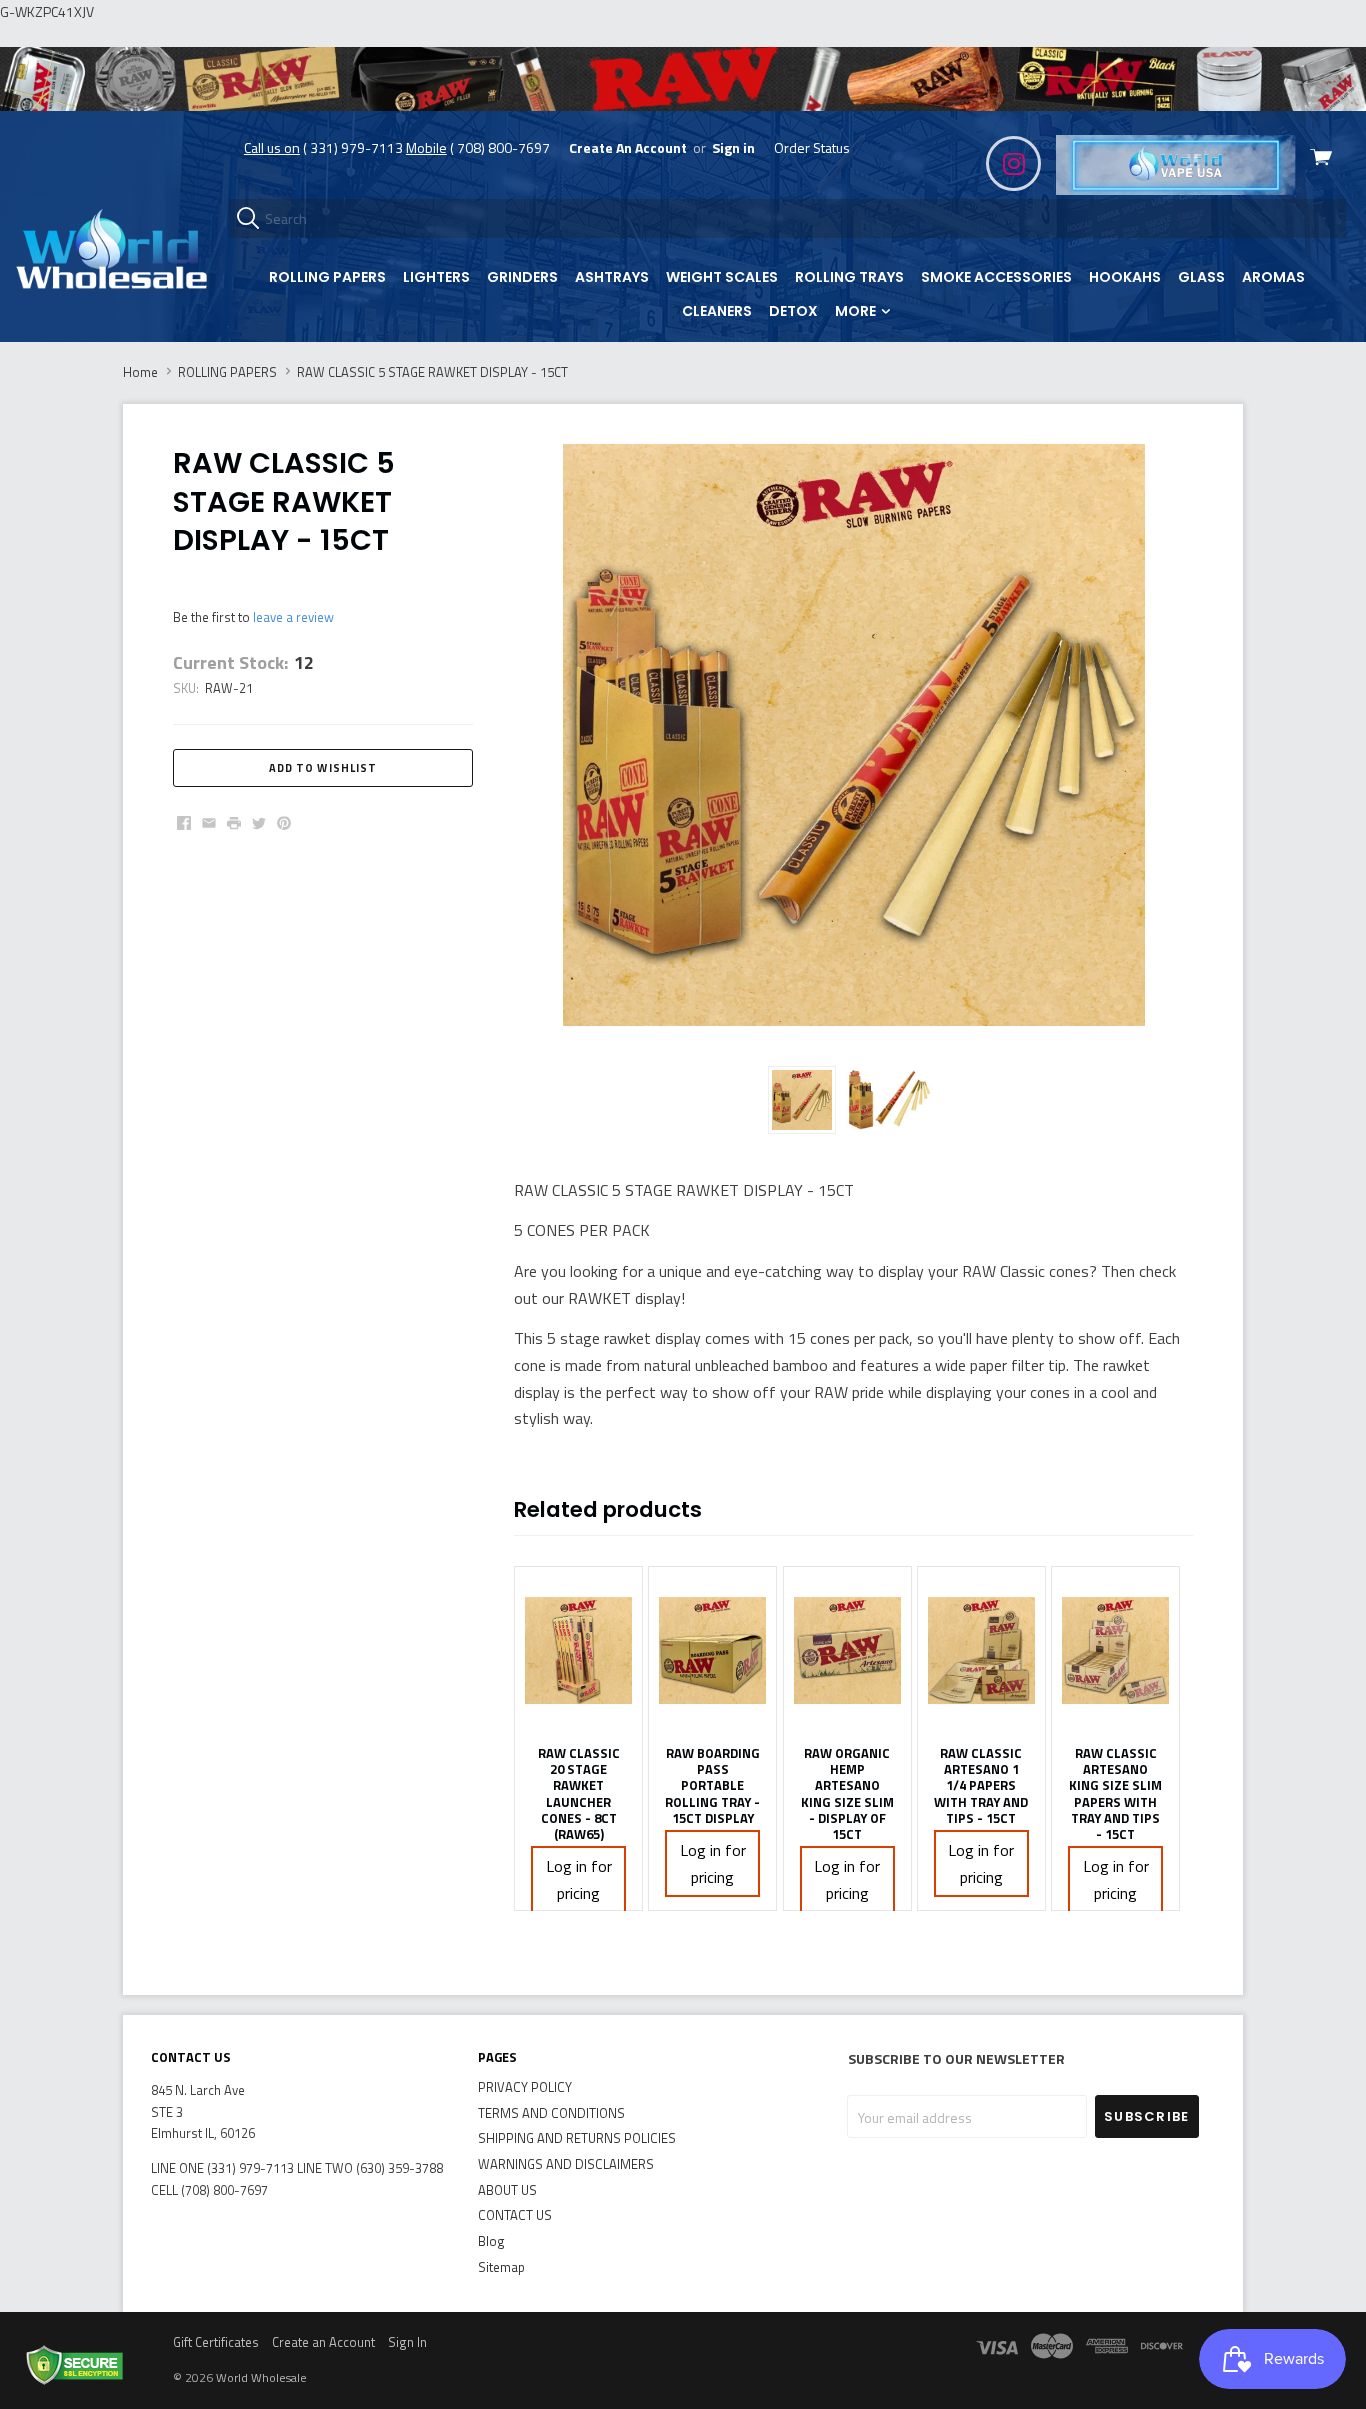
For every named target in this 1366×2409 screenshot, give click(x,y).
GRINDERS (522, 277)
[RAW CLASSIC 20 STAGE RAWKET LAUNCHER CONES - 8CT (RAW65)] (578, 1651)
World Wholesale (261, 2377)
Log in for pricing (579, 1879)
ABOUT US (507, 2190)
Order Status (812, 147)
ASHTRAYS (612, 277)
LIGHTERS (436, 277)
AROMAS (1273, 277)
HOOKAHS (1125, 277)
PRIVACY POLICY (525, 2087)
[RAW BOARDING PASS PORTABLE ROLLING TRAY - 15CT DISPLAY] (712, 1651)
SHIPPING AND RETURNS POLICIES (577, 2138)
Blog (491, 2241)
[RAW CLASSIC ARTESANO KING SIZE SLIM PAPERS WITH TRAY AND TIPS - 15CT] (1115, 1651)
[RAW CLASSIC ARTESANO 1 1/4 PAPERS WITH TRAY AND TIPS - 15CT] (981, 1651)
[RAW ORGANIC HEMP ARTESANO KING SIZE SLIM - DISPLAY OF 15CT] (847, 1651)
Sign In (407, 2342)
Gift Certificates (216, 2342)
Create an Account (323, 2342)
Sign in (733, 147)
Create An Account (628, 147)
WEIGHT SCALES (722, 277)
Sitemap (501, 2267)
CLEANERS (717, 311)
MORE (857, 311)
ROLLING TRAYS (849, 277)
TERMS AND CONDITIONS (551, 2113)
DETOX (793, 311)
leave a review (293, 617)
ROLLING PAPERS (327, 277)
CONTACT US (515, 2215)
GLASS (1201, 277)
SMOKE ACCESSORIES (996, 277)
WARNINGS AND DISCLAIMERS (566, 2164)
